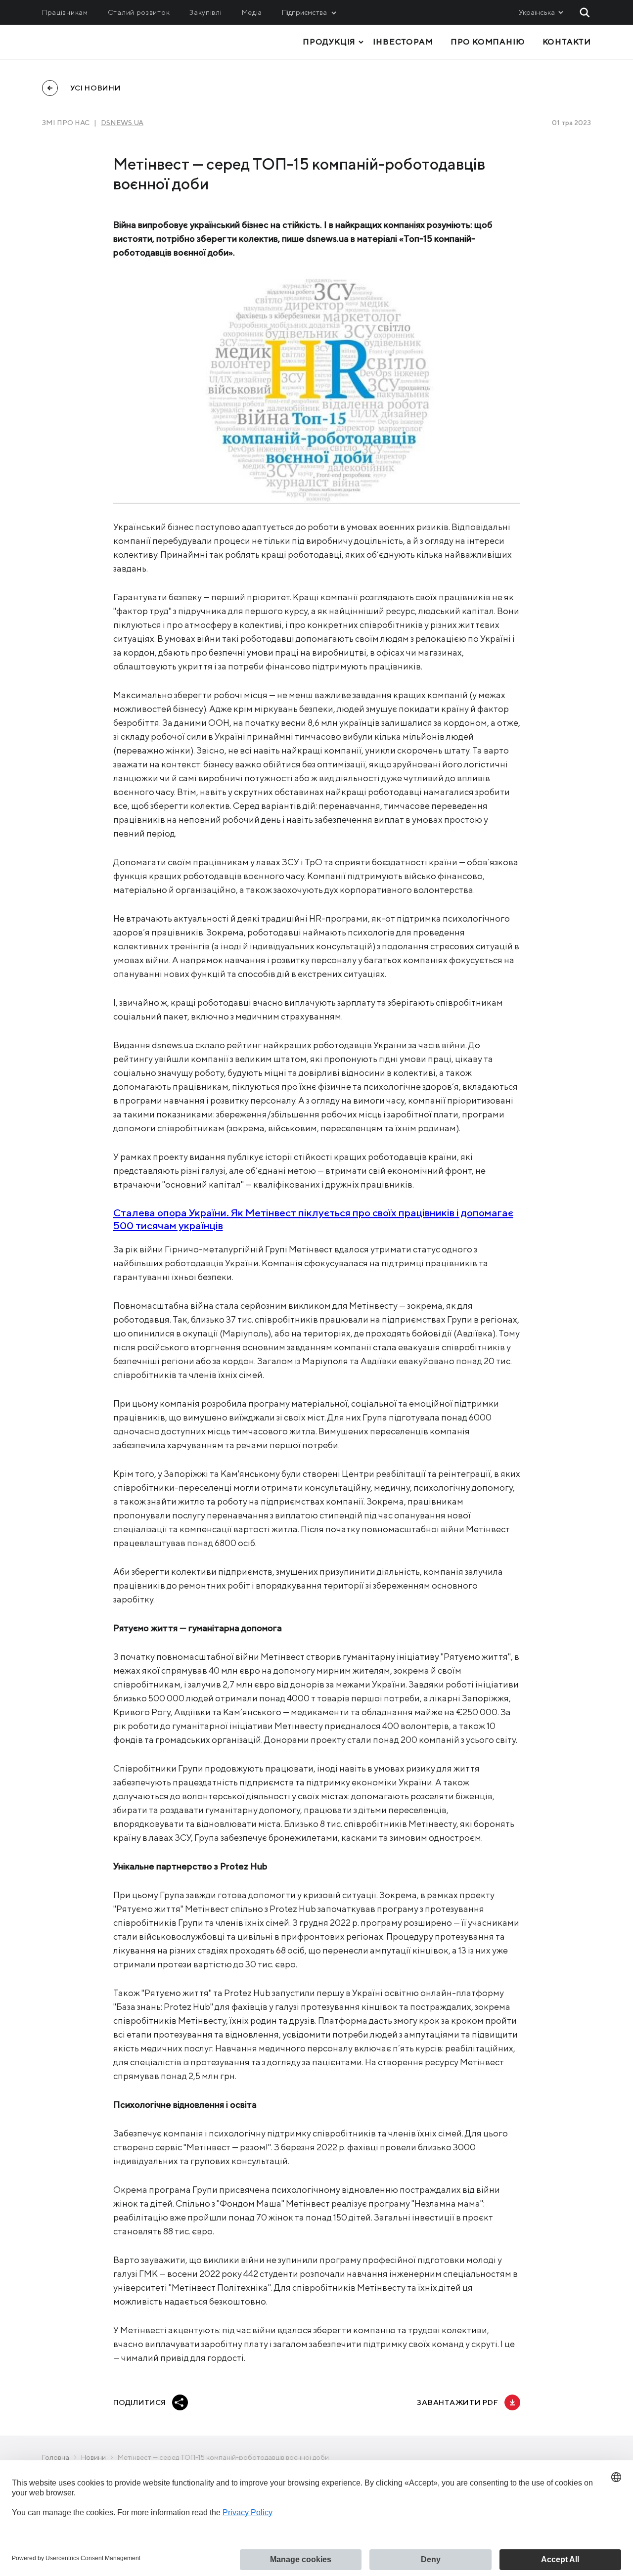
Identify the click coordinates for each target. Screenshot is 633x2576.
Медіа (252, 12)
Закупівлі (205, 12)
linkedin (252, 2402)
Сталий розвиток (139, 12)
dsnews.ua (122, 123)
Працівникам (65, 12)
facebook (203, 2402)
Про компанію (488, 42)
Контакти (567, 42)
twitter (226, 2402)
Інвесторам (403, 42)
